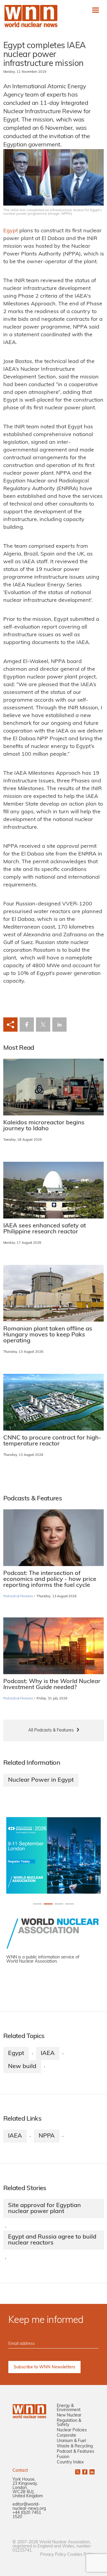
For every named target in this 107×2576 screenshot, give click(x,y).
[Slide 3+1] (70, 1904)
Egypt (11, 231)
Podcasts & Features (18, 1596)
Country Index (70, 2462)
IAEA (48, 2053)
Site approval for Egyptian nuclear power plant (44, 2209)
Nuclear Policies (72, 2430)
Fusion (63, 2457)
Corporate (66, 2436)
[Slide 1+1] (48, 1904)
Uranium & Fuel (71, 2441)
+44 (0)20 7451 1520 (27, 2515)
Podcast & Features (75, 2452)
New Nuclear (69, 2415)
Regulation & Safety (69, 2423)
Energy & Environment (69, 2408)
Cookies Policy (81, 2555)
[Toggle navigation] (96, 10)
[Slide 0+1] (37, 1904)
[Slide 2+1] (59, 1904)
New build (22, 2067)
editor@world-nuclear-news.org (29, 2507)
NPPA (47, 2136)
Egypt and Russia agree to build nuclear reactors (52, 2240)
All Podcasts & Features (51, 1730)
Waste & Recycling (75, 2446)
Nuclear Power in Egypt (41, 1780)
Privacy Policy (53, 2555)
